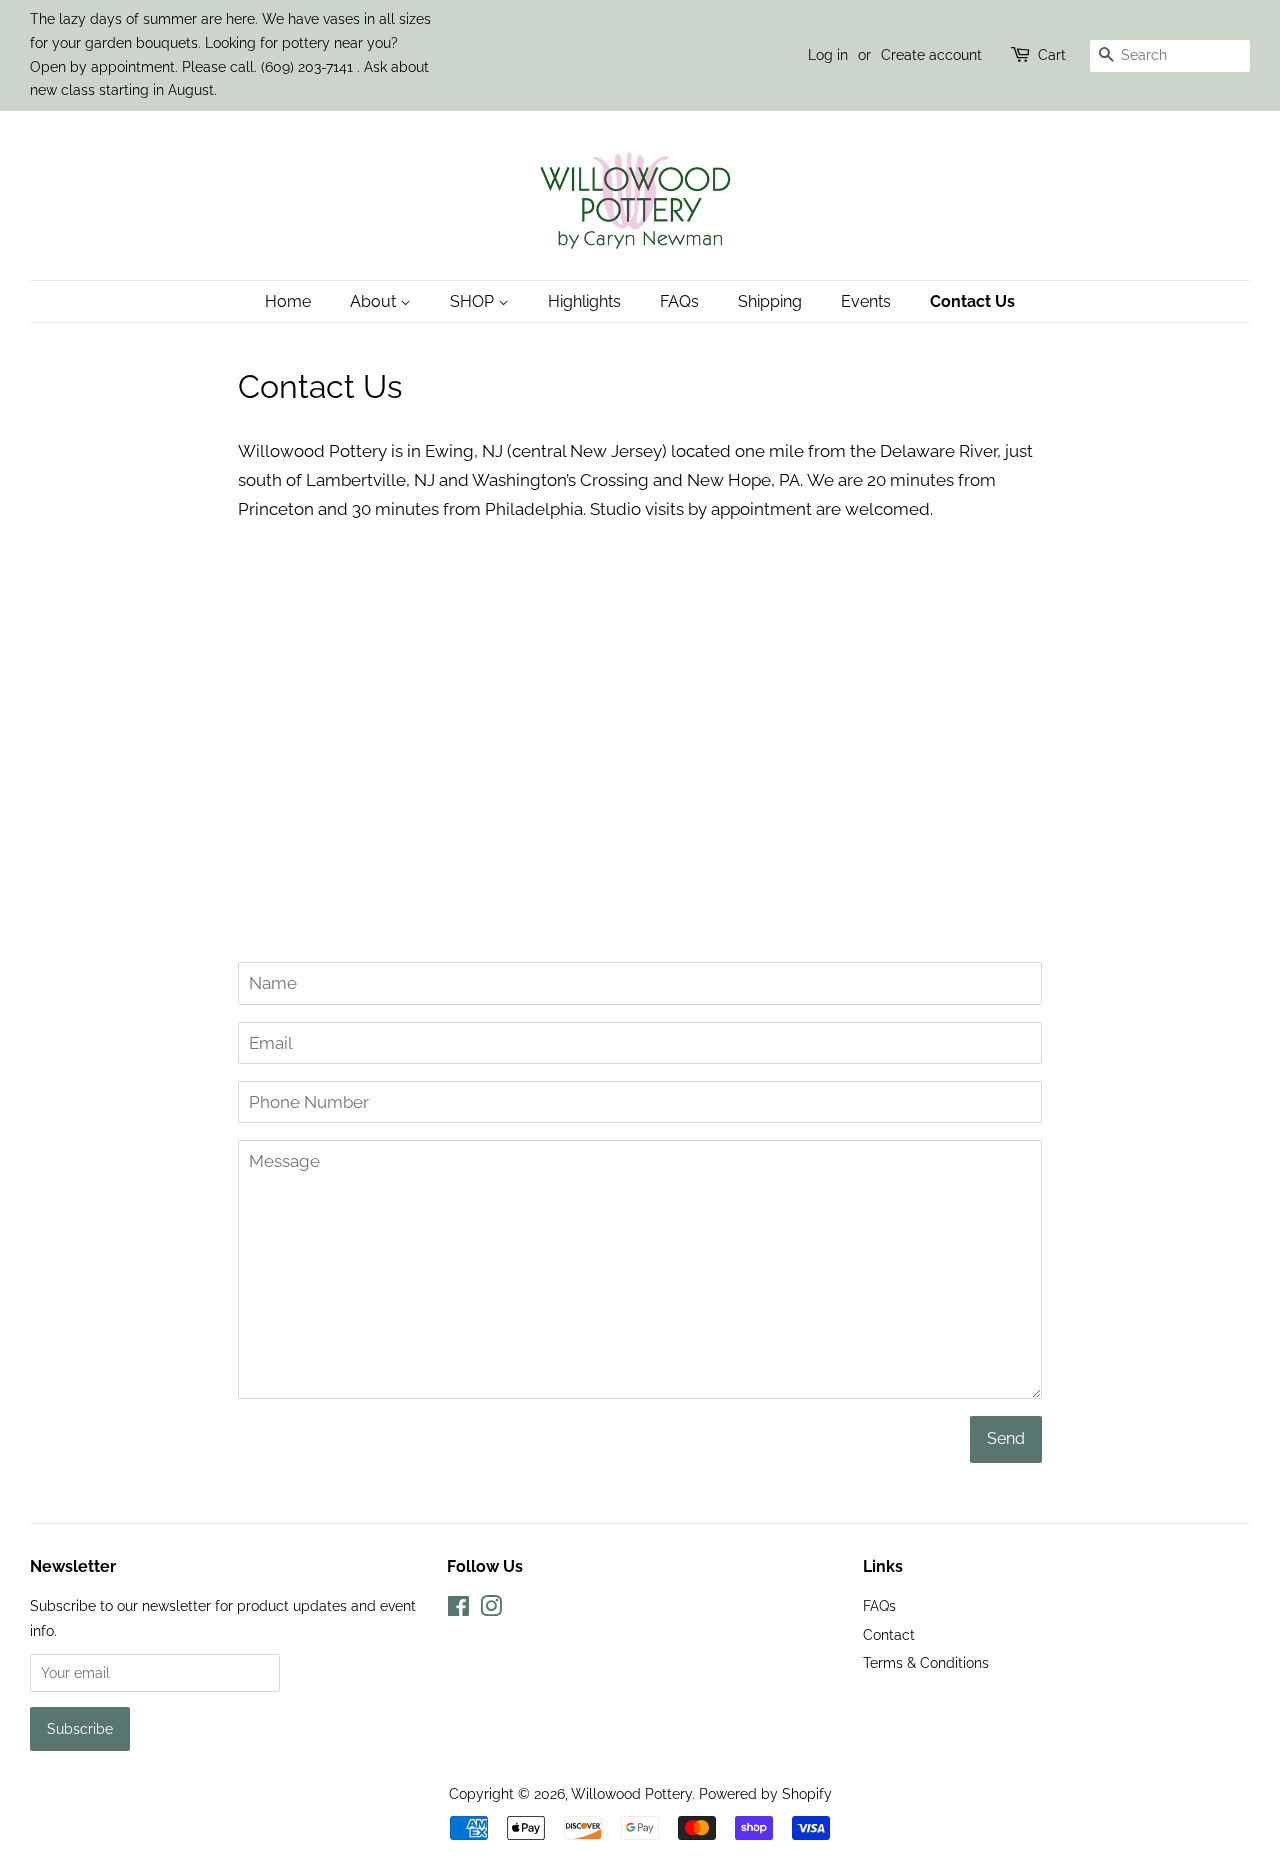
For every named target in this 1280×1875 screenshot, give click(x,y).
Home (288, 301)
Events (866, 301)
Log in (828, 55)
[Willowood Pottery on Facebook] (458, 1609)
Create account (931, 55)
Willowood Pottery (631, 1793)
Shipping (770, 301)
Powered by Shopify (765, 1793)
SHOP (474, 301)
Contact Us (972, 301)
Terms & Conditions (926, 1662)
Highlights (584, 301)
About (375, 301)
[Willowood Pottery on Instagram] (491, 1609)
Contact (889, 1634)
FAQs (679, 301)
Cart (1052, 55)
